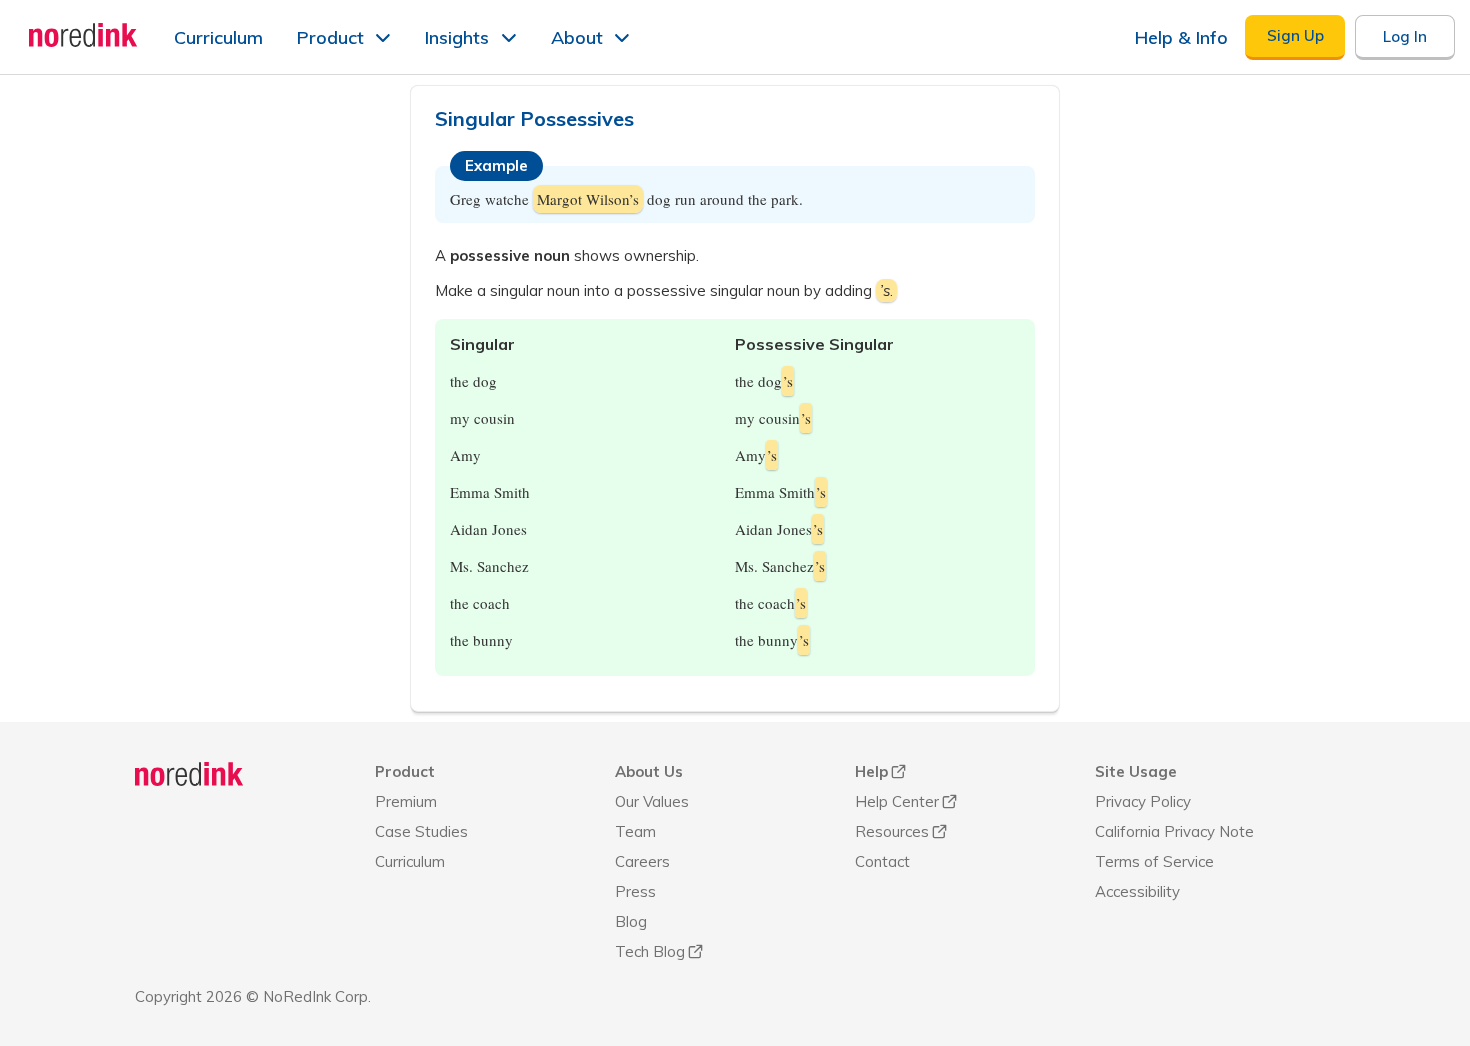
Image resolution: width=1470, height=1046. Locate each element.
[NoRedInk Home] (83, 35)
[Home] (189, 774)
